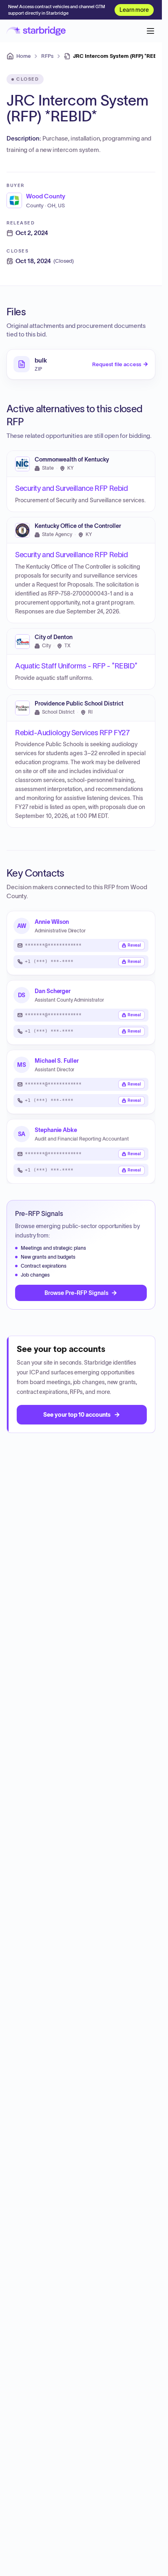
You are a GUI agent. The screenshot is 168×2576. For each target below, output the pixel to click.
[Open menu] (150, 31)
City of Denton (54, 637)
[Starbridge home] (36, 31)
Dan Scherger (53, 991)
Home (23, 56)
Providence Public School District (79, 704)
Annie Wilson (52, 922)
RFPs (47, 56)
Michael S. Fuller (57, 1061)
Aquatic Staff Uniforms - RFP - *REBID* (76, 666)
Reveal (134, 945)
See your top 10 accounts (77, 1415)
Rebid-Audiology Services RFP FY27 (72, 732)
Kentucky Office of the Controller (78, 526)
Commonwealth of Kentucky (72, 459)
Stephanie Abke (56, 1130)
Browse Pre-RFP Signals (76, 1293)
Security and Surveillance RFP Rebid (71, 488)
